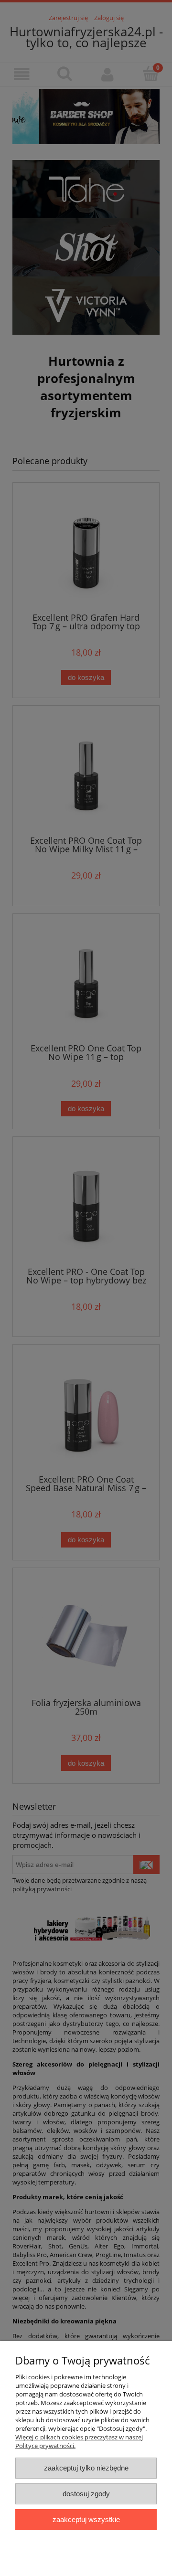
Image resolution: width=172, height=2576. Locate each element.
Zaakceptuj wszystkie (86, 2519)
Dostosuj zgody (86, 2494)
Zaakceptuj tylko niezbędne (86, 2468)
